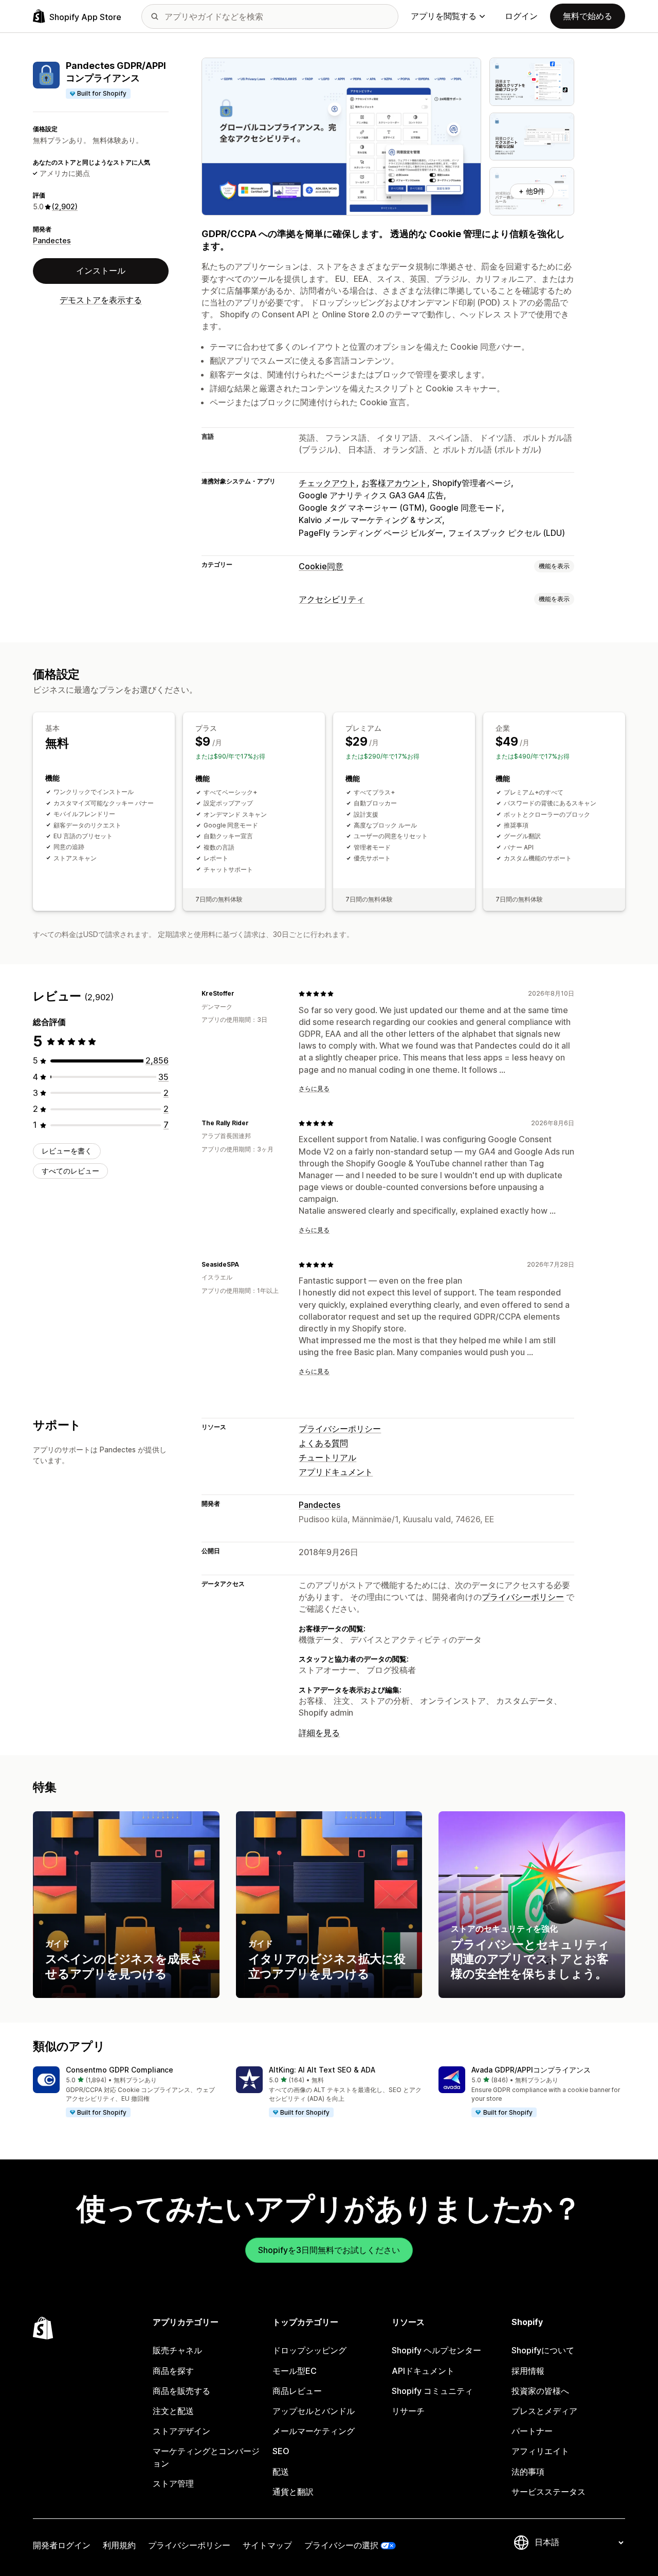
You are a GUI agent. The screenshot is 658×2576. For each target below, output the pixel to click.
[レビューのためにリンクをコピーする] (241, 994)
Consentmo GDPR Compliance (120, 2070)
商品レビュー (297, 2391)
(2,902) (65, 206)
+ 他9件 (532, 191)
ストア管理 (173, 2483)
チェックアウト (327, 483)
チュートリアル (327, 1457)
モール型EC (295, 2371)
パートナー (532, 2431)
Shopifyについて (543, 2350)
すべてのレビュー (70, 1171)
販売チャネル (177, 2350)
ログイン (521, 16)
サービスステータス (549, 2492)
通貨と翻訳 (293, 2492)
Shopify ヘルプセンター (436, 2350)
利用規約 (119, 2545)
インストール (101, 271)
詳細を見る (319, 1733)
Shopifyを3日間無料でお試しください (329, 2250)
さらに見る (314, 1088)
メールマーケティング (314, 2431)
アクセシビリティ (332, 599)
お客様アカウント (394, 483)
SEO (281, 2451)
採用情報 (528, 2371)
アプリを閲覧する (444, 16)
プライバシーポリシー (340, 1429)
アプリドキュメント (336, 1472)
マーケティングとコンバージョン (206, 2457)
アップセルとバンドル (314, 2411)
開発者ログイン (62, 2545)
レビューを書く (67, 1151)
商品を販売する (181, 2391)
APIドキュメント (423, 2371)
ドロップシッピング (309, 2350)
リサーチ (408, 2411)
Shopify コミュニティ (432, 2391)
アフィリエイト (540, 2451)
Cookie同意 (321, 566)
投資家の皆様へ (540, 2391)
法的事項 (528, 2472)
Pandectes (52, 240)
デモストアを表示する (101, 300)
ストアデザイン (181, 2431)
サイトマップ (267, 2545)
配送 (281, 2472)
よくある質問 (323, 1443)
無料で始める (588, 16)
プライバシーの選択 (341, 2545)
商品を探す (173, 2371)
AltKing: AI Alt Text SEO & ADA (322, 2070)
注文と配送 (173, 2411)
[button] (126, 2093)
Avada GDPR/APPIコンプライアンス (531, 2070)
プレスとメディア (544, 2411)
